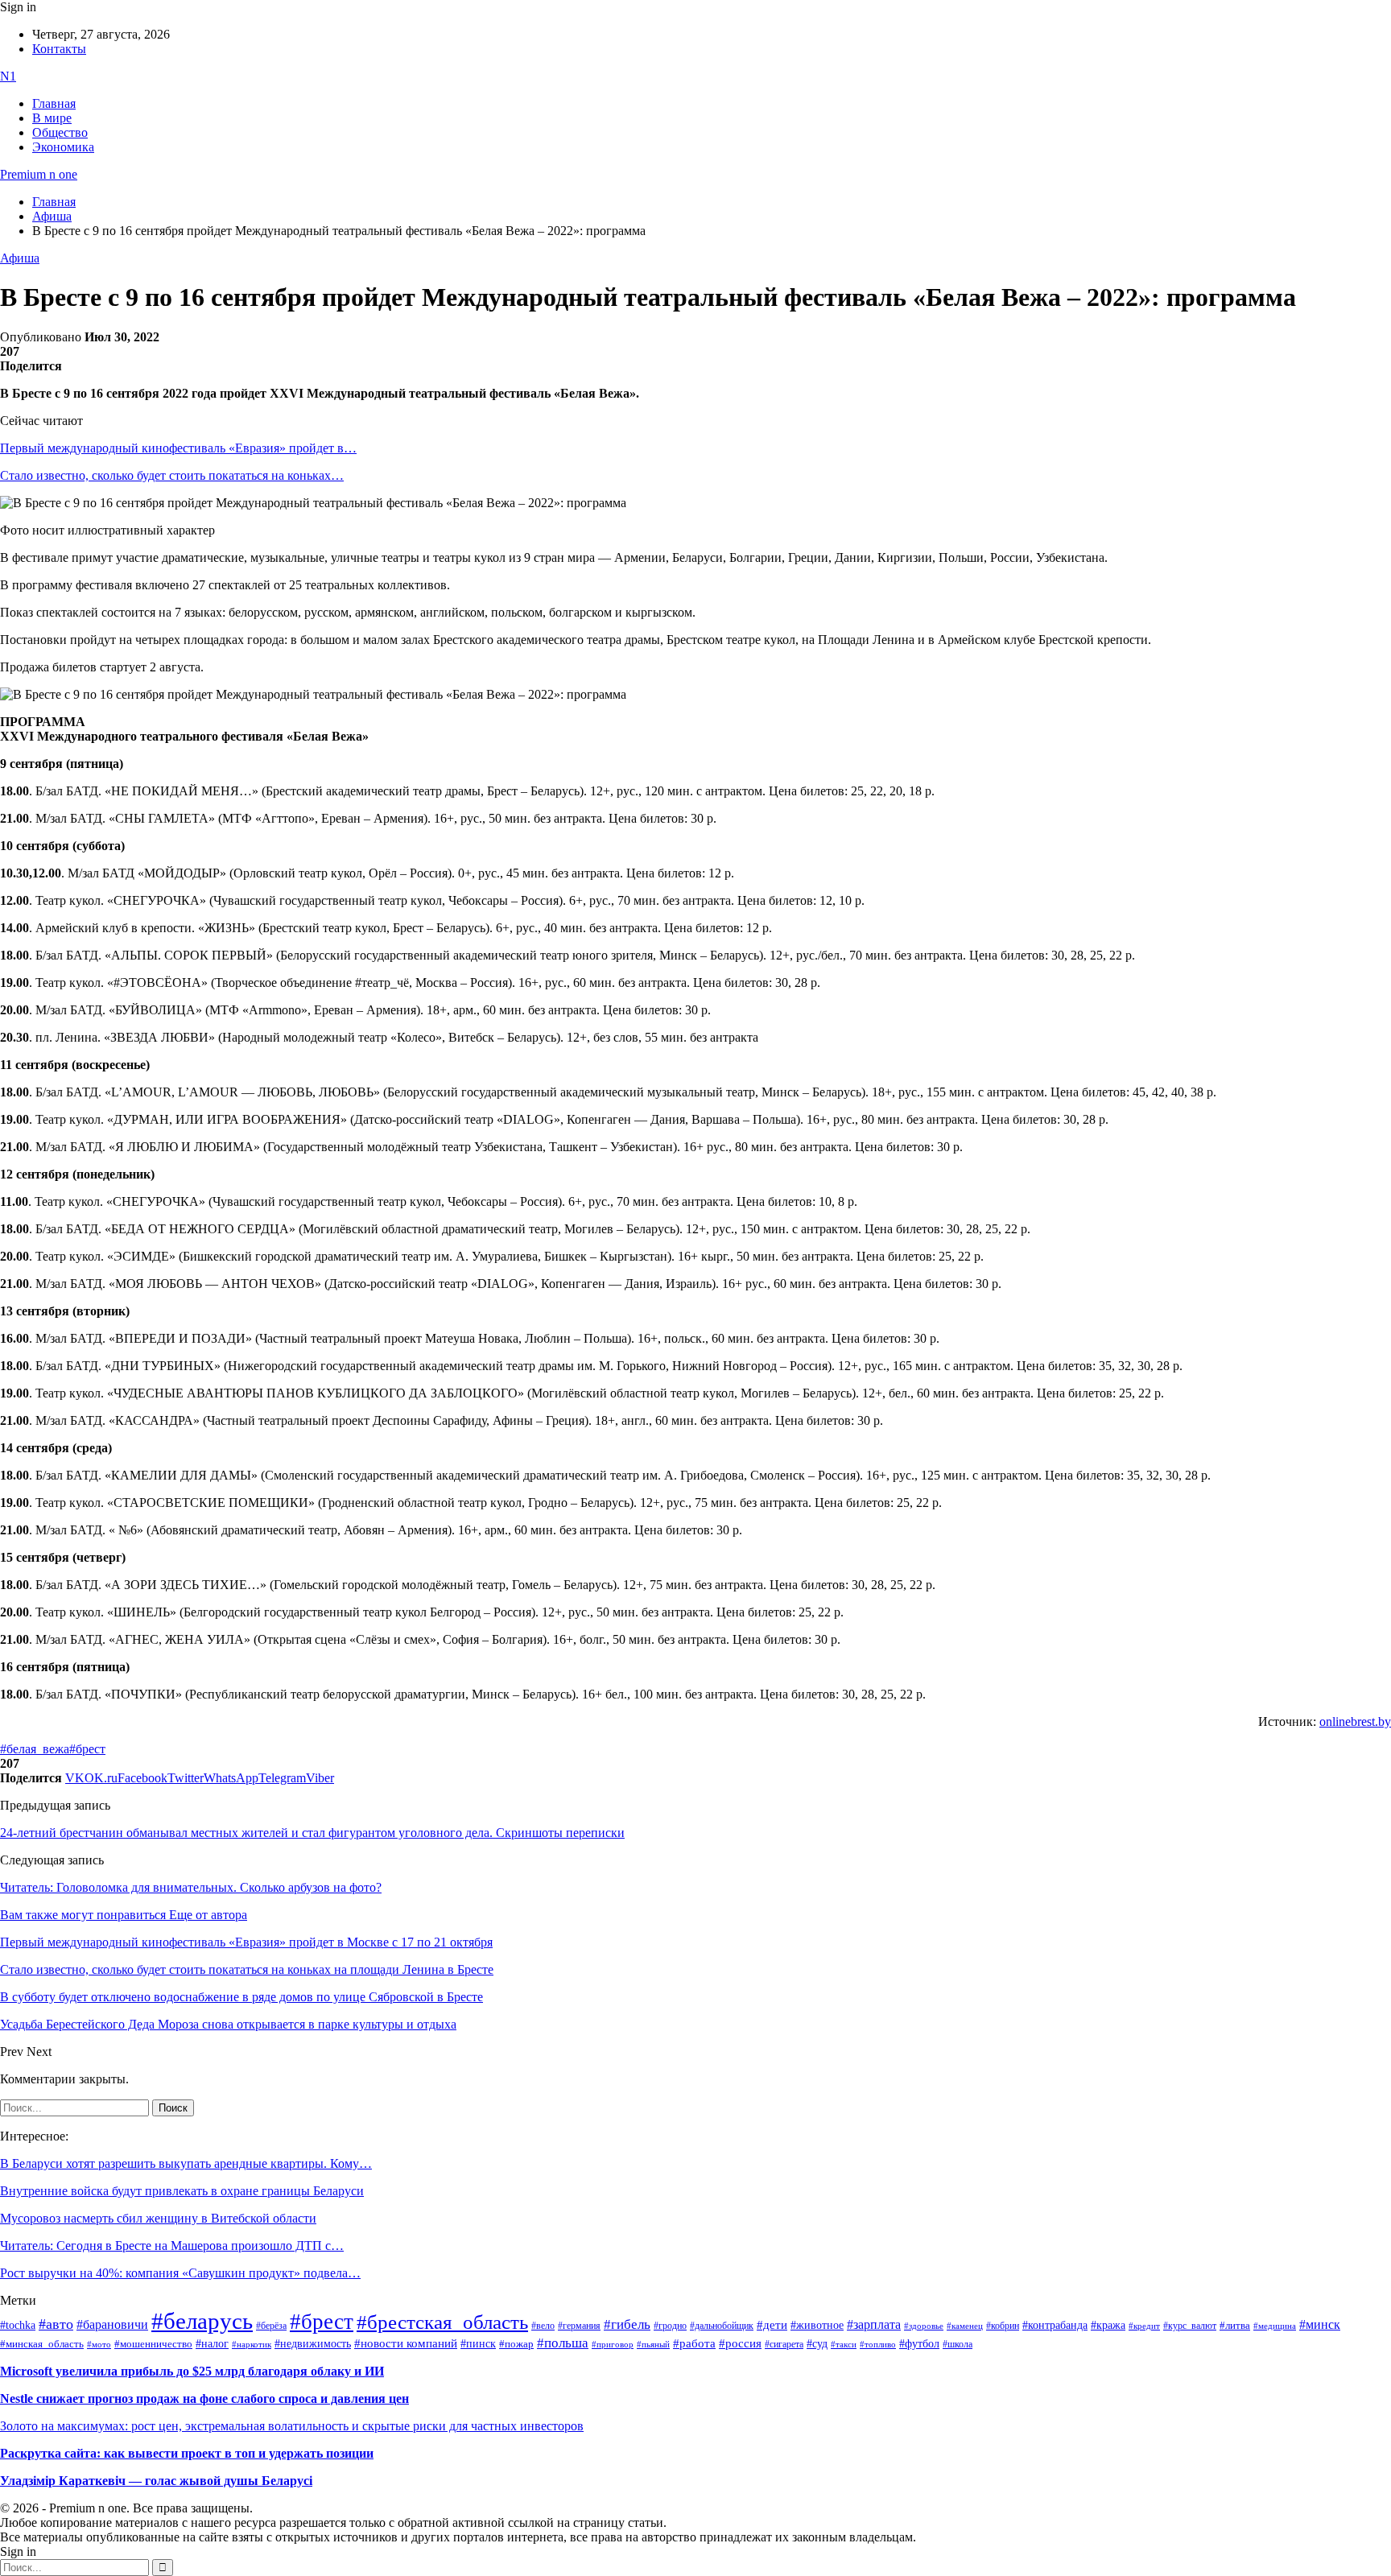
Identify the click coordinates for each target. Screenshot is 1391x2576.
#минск (1320, 2324)
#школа (958, 2344)
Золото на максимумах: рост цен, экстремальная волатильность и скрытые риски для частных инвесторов (292, 2426)
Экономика (63, 147)
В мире (52, 118)
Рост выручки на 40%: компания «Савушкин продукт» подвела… (180, 2273)
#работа (694, 2343)
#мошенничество (153, 2344)
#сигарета (784, 2344)
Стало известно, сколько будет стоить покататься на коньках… (172, 475)
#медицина (1275, 2326)
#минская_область (42, 2344)
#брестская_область (442, 2322)
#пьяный (653, 2344)
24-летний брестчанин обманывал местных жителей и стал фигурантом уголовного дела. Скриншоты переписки (312, 1833)
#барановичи (112, 2324)
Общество (60, 132)
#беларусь (202, 2321)
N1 (8, 76)
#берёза (271, 2326)
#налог (212, 2343)
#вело (543, 2326)
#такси (844, 2345)
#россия (740, 2343)
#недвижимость (313, 2344)
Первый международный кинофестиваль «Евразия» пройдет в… (178, 448)
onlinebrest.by (1355, 1721)
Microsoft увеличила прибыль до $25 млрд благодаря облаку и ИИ (192, 2371)
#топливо (878, 2344)
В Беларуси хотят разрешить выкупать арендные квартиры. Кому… (186, 2163)
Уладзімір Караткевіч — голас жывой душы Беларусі (156, 2481)
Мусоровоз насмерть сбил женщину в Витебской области (158, 2218)
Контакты (59, 49)
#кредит (1144, 2326)
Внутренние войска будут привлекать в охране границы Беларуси (182, 2191)
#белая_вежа (35, 1749)
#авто (56, 2324)
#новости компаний (406, 2343)
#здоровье (924, 2326)
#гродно (670, 2326)
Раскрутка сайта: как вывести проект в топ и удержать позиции (187, 2453)
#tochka (18, 2325)
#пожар (516, 2344)
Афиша (20, 258)
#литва (1235, 2326)
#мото (99, 2344)
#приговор (613, 2344)
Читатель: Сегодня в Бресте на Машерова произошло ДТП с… (172, 2246)
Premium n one (39, 174)
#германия (579, 2326)
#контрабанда (1055, 2325)
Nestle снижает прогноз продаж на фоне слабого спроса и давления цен (204, 2398)
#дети (772, 2324)
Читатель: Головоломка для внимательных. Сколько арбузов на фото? (191, 1887)
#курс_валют (1190, 2326)
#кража (1108, 2325)
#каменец (965, 2326)
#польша (563, 2343)
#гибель (627, 2324)
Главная (54, 103)
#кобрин (1003, 2326)
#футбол (919, 2343)
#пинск (478, 2344)
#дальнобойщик (722, 2326)
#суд (817, 2344)
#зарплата (874, 2324)
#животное (817, 2325)
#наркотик (252, 2345)
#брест (87, 1749)
